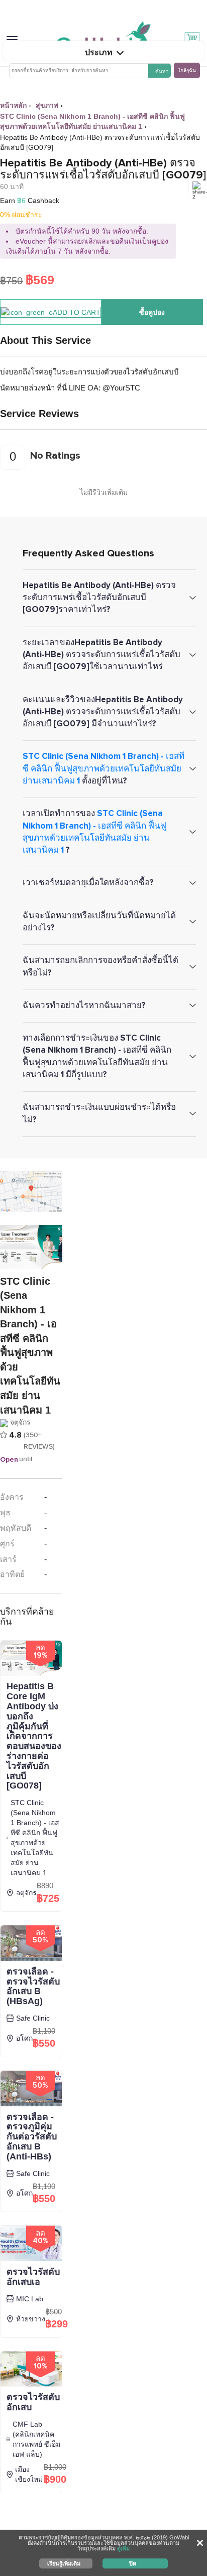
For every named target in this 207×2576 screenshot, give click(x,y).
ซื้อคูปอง (152, 312)
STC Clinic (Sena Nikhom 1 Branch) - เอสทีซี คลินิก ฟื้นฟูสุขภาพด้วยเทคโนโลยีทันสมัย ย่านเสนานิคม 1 (103, 768)
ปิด (133, 2563)
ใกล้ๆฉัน (187, 70)
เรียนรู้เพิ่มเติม (64, 2563)
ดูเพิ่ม (123, 2548)
